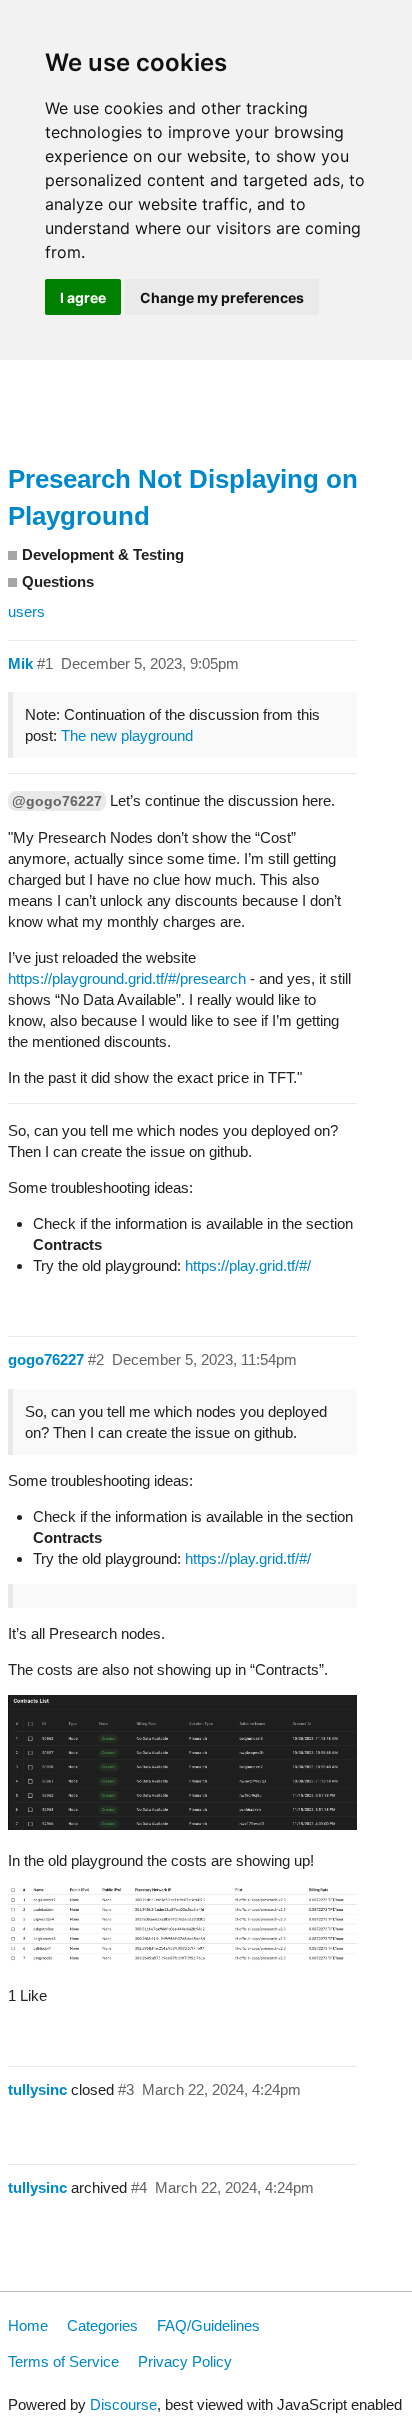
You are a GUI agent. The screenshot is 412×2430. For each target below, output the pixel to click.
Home (28, 2325)
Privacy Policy (185, 2361)
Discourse (123, 2404)
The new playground (127, 735)
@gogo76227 (57, 801)
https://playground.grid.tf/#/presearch (129, 978)
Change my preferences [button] (222, 297)
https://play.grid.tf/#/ (248, 1265)
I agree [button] (83, 297)
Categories (102, 2325)
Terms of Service (63, 2361)
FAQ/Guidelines (208, 2325)
